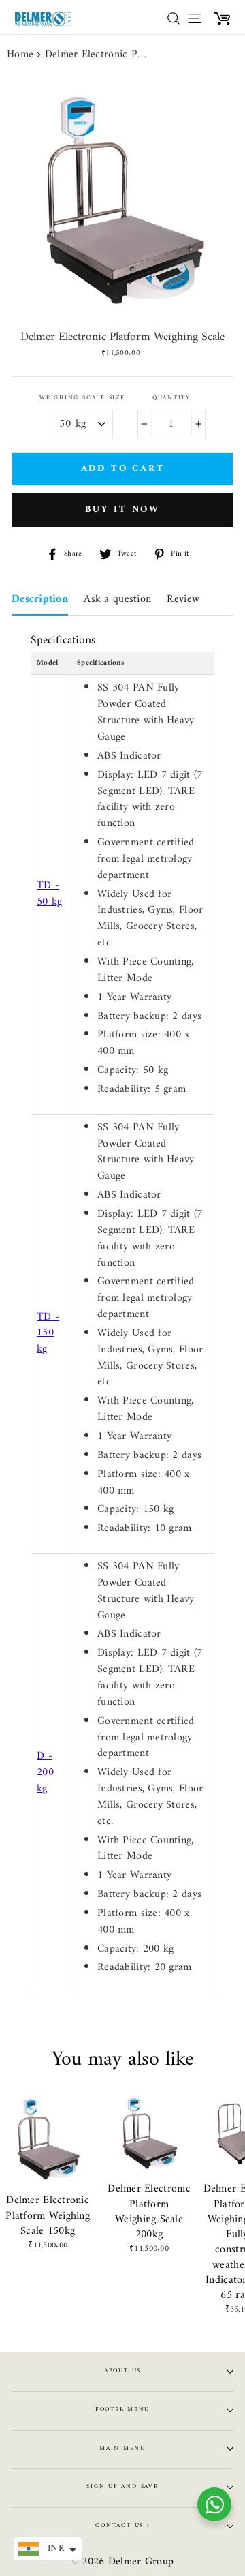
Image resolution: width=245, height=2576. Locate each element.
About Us (122, 2371)
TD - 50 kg (49, 894)
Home (20, 55)
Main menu (122, 2449)
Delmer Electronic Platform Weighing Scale (96, 55)
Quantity (171, 398)
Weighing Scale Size (82, 398)
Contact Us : (122, 2526)
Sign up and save (122, 2487)
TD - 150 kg (48, 1333)
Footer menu (122, 2410)
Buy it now (122, 510)
